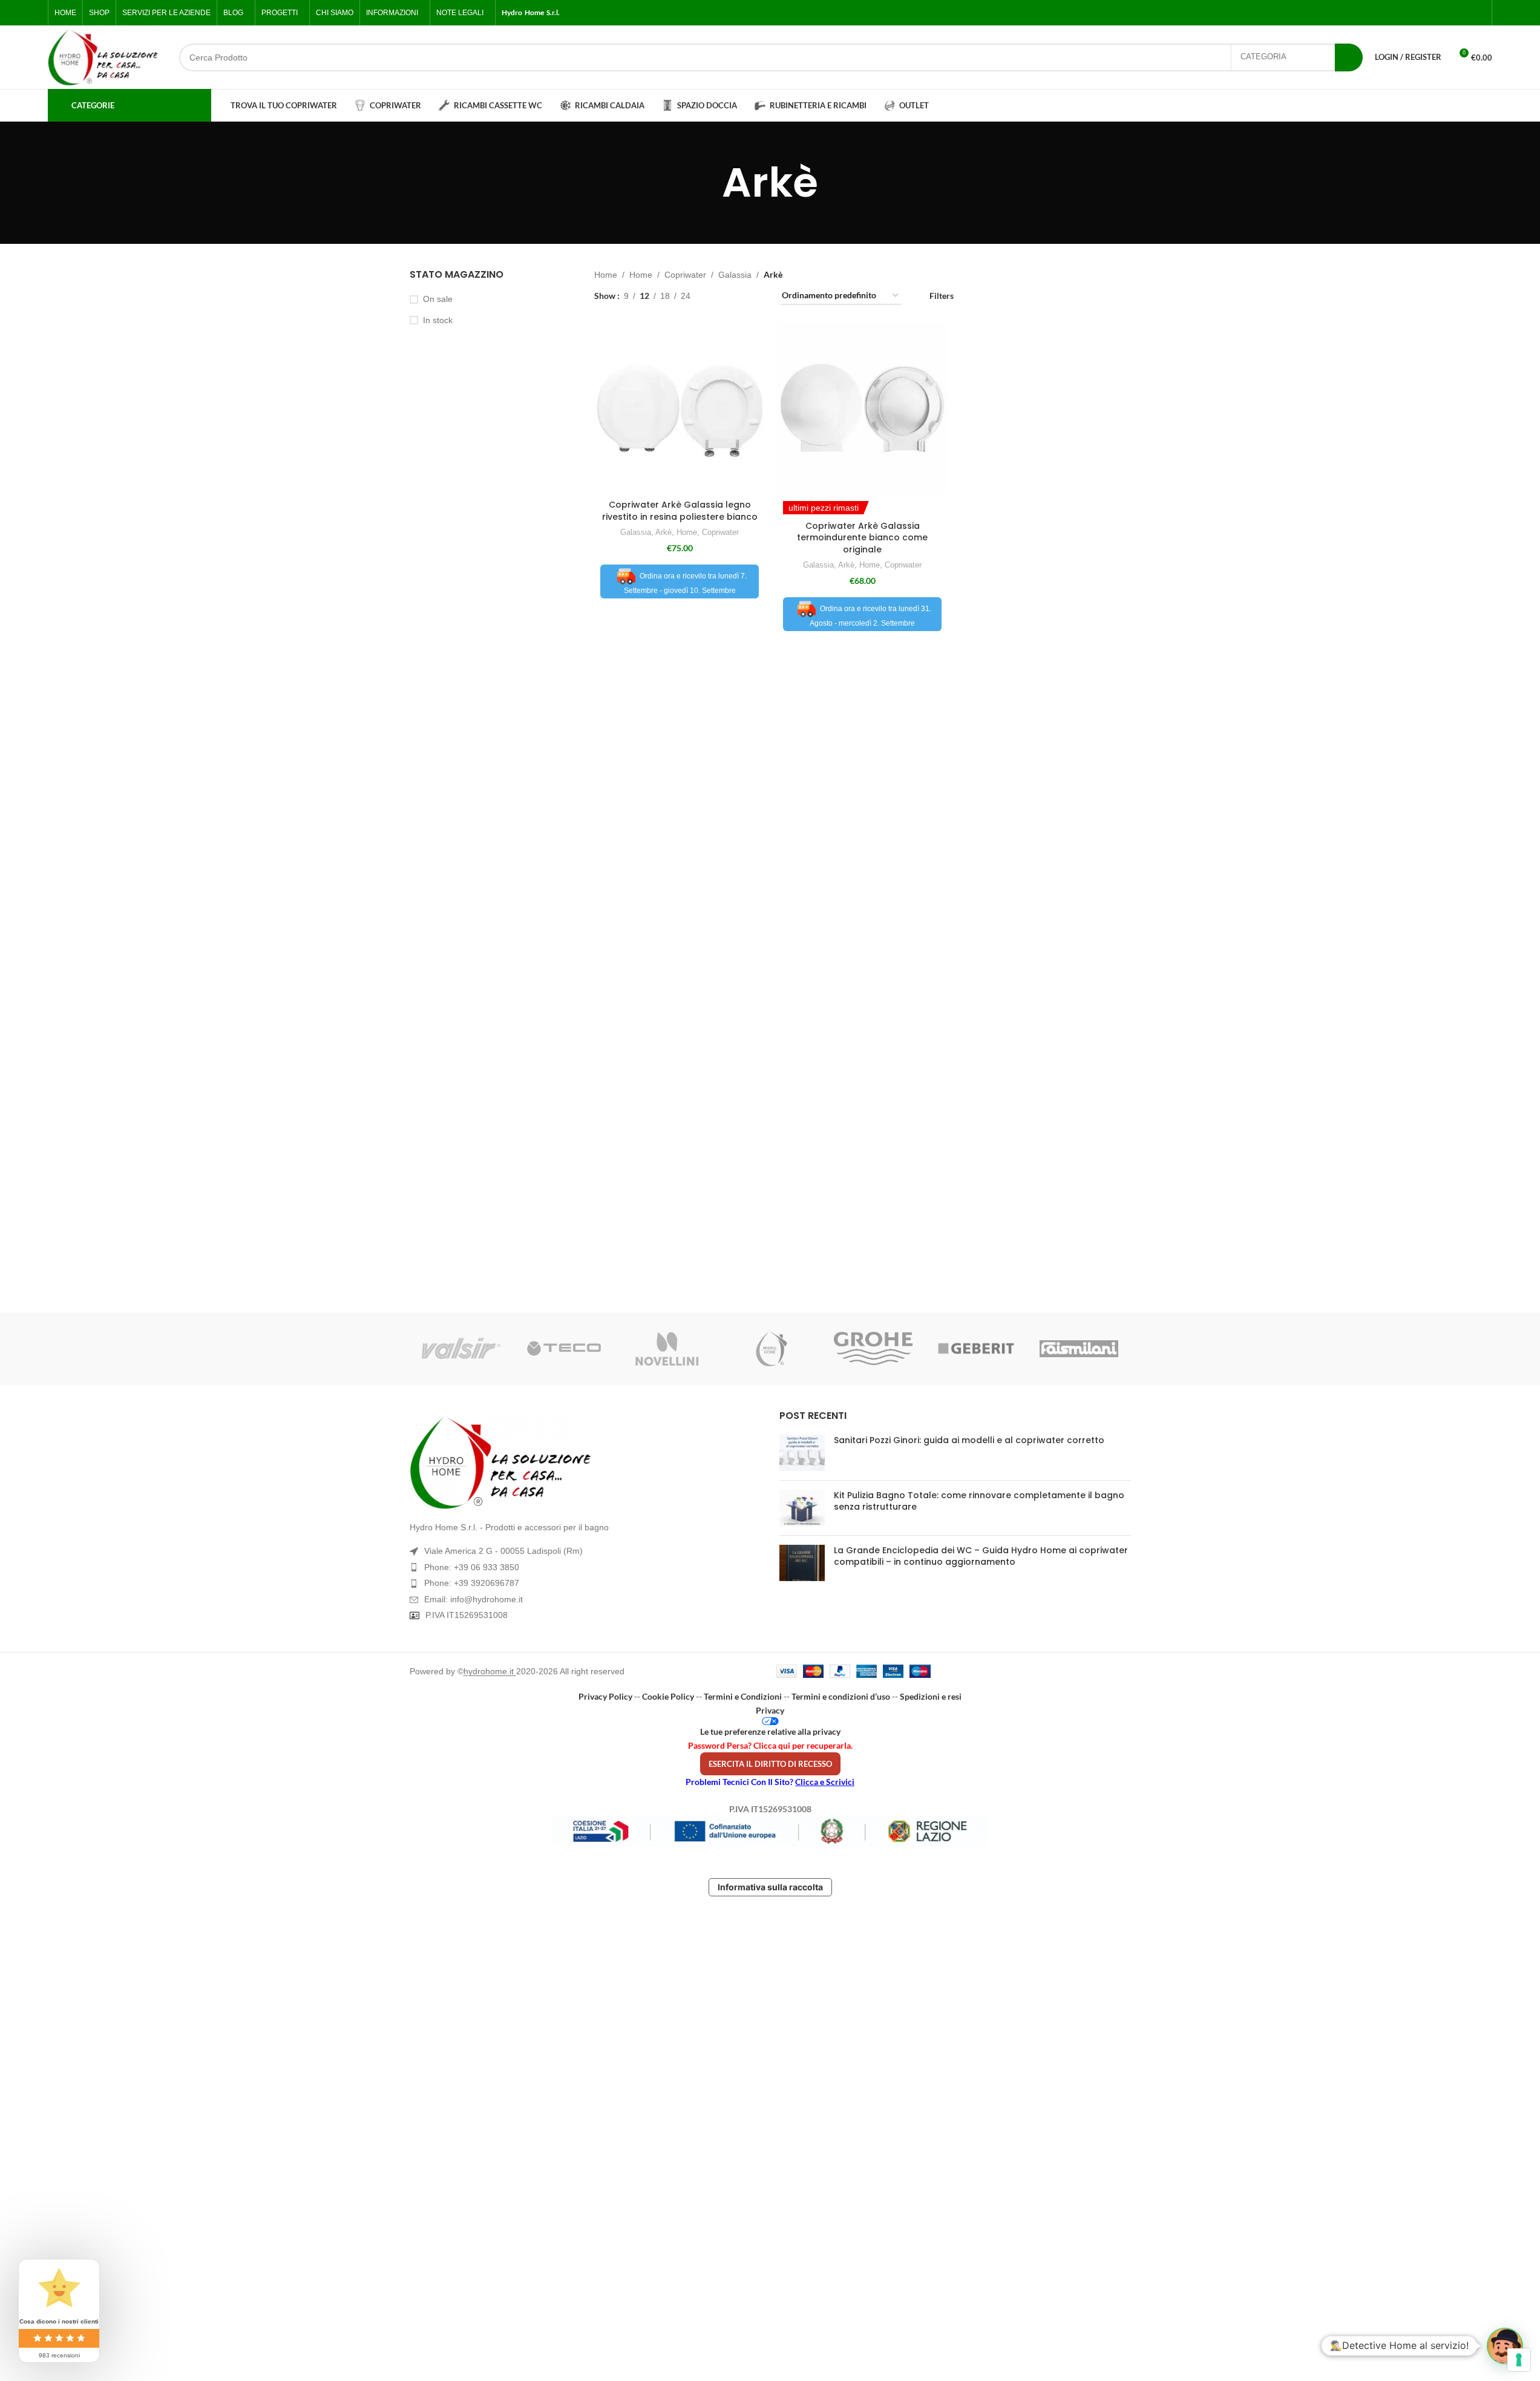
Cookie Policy (668, 1696)
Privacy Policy (605, 1696)
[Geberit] (976, 1349)
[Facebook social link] (1420, 13)
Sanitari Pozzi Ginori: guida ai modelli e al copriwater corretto (969, 1440)
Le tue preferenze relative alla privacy (770, 1731)
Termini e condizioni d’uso (841, 1696)
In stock (438, 320)
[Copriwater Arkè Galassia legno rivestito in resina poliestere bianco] (680, 408)
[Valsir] (461, 1349)
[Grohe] (873, 1349)
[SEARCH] (1349, 57)
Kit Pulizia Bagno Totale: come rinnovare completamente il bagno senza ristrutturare (979, 1501)
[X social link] (1435, 13)
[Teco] (564, 1349)
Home (606, 275)
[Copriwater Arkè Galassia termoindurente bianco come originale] (862, 408)
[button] (1505, 2346)
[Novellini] (667, 1349)
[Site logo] (103, 57)
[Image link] (585, 1462)
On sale (438, 299)
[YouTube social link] (1464, 13)
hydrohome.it (490, 1671)
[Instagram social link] (1449, 13)
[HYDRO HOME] (770, 1349)
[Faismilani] (1079, 1349)
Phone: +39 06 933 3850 (472, 1567)
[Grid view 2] (719, 296)
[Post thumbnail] (802, 1453)
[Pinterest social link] (1478, 13)
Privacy (770, 1710)
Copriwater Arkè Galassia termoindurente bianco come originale (862, 538)
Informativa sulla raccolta (770, 1887)
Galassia (735, 275)
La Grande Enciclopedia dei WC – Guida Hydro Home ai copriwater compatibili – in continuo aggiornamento (981, 1556)
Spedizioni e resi (931, 1696)
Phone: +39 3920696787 (472, 1583)
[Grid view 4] (757, 296)
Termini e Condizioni (743, 1696)
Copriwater (685, 275)
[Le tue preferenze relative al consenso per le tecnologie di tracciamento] (1519, 2360)
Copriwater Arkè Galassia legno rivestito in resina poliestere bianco (680, 511)
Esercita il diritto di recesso (770, 1764)
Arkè (664, 532)
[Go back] (707, 183)
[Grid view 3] (738, 296)
